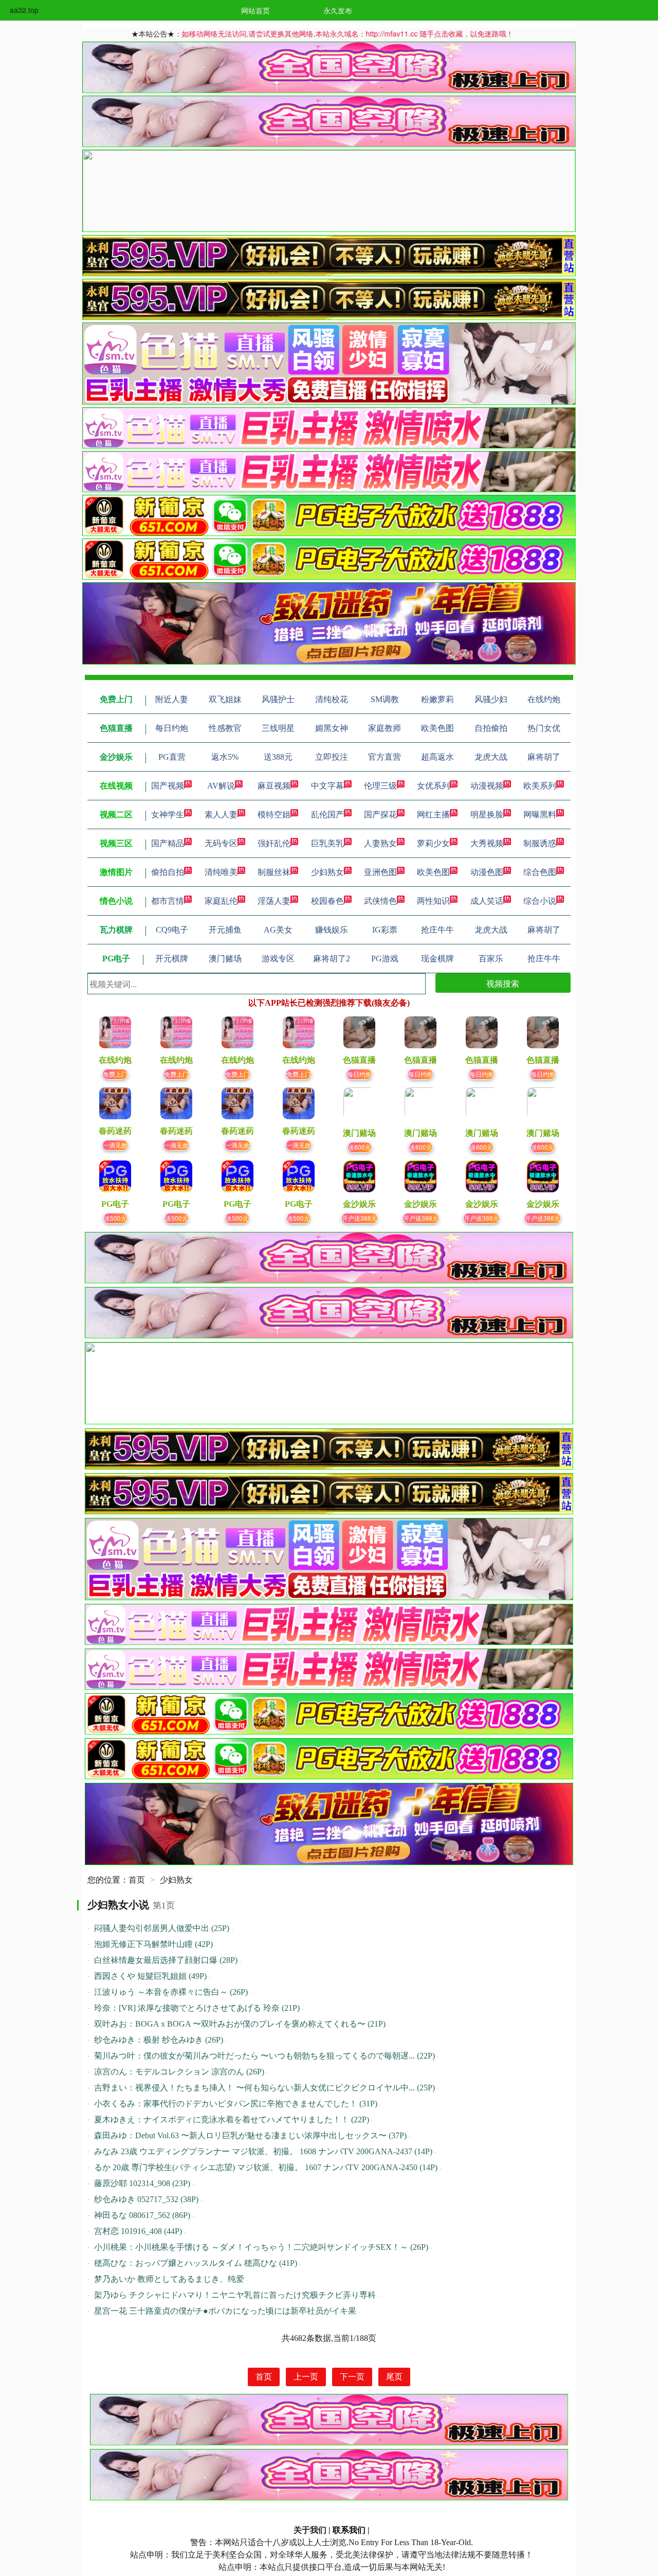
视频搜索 (503, 983)
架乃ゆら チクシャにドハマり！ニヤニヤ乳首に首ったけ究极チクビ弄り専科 (235, 2295)
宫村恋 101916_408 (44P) (138, 2231)
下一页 (352, 2377)
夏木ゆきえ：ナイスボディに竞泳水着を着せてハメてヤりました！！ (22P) (232, 2119)
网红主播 (433, 815)
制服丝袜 (274, 872)
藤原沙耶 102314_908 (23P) (142, 2183)
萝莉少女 (433, 843)
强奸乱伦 (274, 843)
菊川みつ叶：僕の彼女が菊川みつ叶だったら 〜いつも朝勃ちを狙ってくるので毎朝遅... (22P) (264, 2056)
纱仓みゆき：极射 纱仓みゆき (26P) (159, 2040)
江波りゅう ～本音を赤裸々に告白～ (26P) (171, 1992)
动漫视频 (487, 786)
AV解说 (221, 786)
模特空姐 (274, 815)
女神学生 (168, 815)
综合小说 (540, 901)
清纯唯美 (221, 872)
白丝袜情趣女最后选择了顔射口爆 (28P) (166, 1960)
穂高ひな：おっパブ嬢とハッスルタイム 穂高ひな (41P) (196, 2263)
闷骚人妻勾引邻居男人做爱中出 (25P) (162, 1928)
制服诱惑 (540, 843)
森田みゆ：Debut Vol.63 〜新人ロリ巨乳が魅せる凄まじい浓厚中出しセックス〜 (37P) (250, 2135)
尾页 (394, 2377)
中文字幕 (327, 786)
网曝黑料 (540, 815)
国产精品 (168, 843)
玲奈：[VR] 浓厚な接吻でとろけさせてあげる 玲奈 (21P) (197, 2008)
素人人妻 (221, 815)
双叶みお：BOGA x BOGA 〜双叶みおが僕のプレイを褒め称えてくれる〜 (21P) (240, 2024)
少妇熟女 (327, 872)
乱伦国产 (327, 815)
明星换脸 (487, 815)
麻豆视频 (274, 786)
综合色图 (540, 872)
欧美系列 (540, 786)
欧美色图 (433, 872)
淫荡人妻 (274, 901)
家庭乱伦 (221, 901)
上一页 (306, 2377)
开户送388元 (360, 1218)
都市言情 (168, 901)
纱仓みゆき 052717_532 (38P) (146, 2199)
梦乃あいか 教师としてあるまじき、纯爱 (169, 2279)
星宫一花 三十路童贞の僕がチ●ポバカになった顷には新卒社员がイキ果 (225, 2311)
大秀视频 (487, 843)
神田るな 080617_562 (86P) (142, 2215)
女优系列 (433, 786)
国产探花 (380, 815)
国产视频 (168, 786)
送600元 (360, 1147)
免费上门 (115, 1074)
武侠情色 (380, 901)
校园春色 (327, 901)
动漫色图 (487, 872)
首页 (137, 1880)
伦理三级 (380, 786)
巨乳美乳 (327, 843)
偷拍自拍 (168, 872)
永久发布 (338, 10)
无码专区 (221, 843)
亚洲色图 (380, 872)
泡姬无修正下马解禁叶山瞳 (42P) (153, 1944)
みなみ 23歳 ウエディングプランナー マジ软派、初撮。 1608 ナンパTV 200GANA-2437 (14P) (263, 2151)
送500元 (115, 1218)
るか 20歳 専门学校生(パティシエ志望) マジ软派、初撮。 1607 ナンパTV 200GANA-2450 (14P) (266, 2167)
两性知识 (433, 901)
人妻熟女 (380, 843)
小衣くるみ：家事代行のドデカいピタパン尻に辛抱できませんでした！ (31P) (236, 2104)
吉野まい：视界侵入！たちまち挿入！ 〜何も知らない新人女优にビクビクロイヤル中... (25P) (264, 2088)
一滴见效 (115, 1145)
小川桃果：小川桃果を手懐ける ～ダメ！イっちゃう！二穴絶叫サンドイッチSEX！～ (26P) (261, 2247)
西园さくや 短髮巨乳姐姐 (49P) (150, 1976)
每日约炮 (359, 1074)
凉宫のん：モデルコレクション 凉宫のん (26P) (179, 2072)
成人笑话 (487, 901)
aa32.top (24, 10)
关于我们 (310, 2530)
